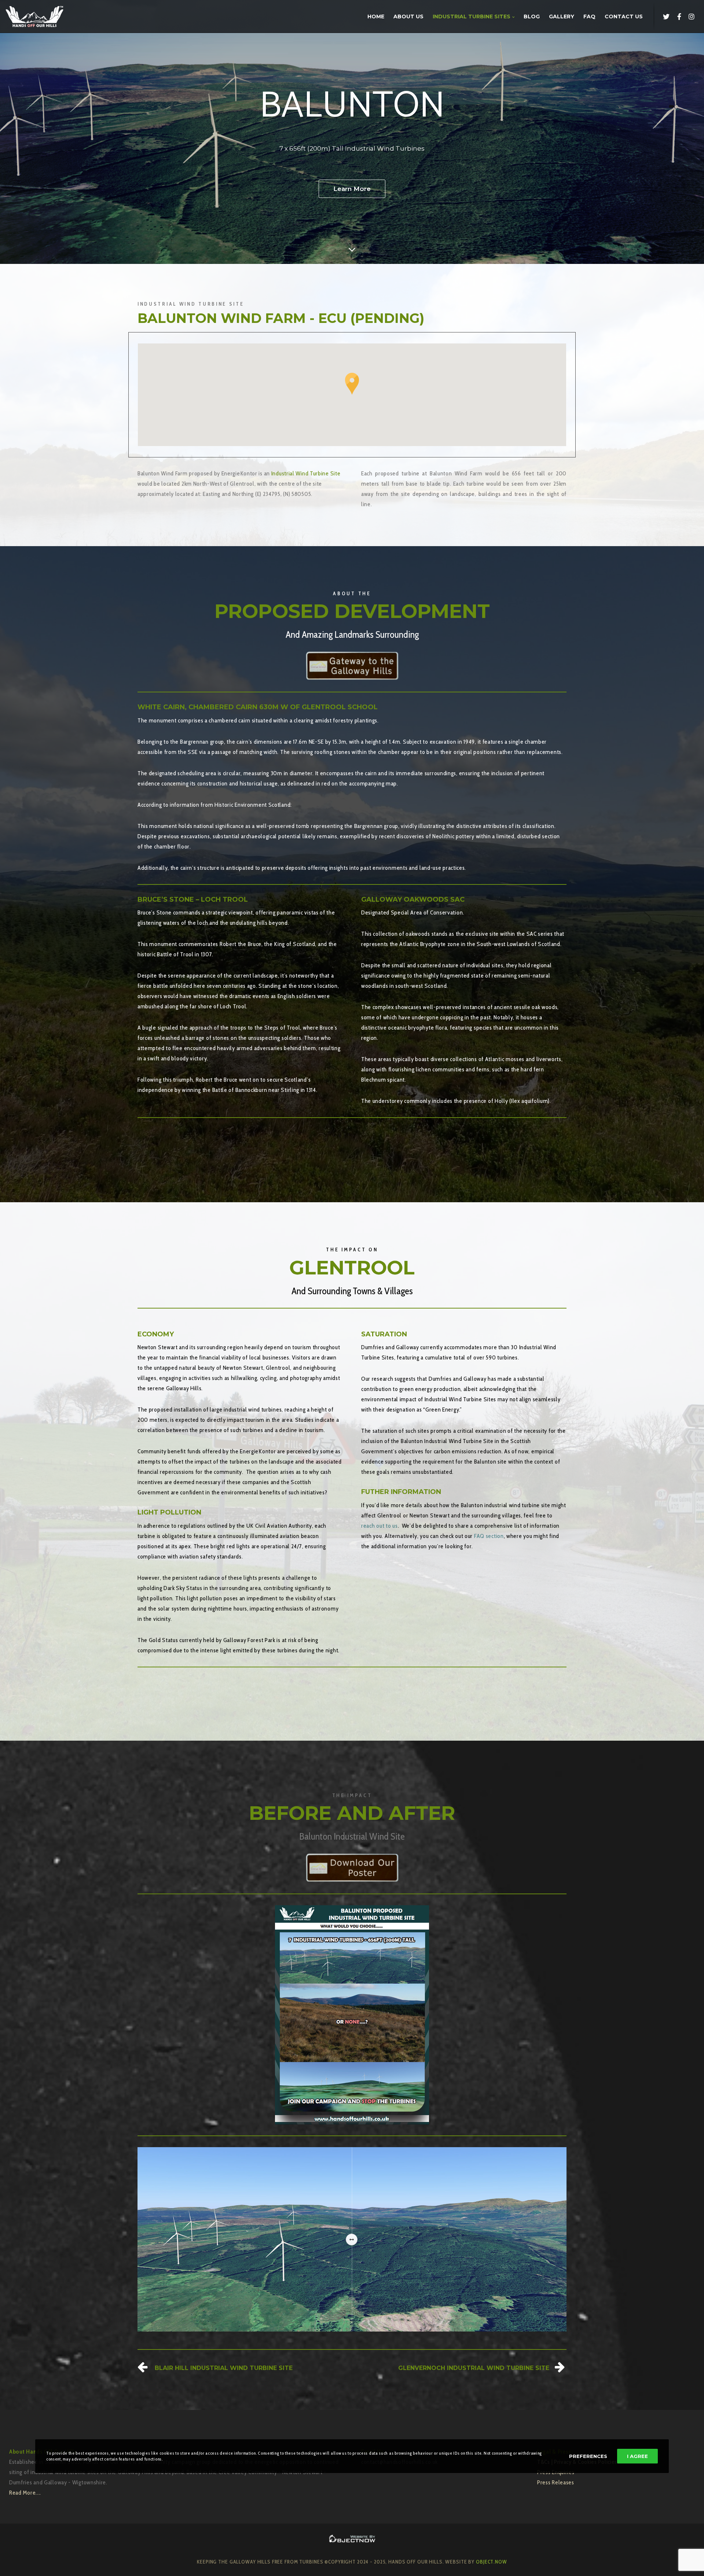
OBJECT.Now (492, 2562)
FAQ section (489, 1536)
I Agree (637, 2456)
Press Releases (556, 2482)
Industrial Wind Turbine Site (306, 473)
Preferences (588, 2456)
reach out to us (379, 1526)
